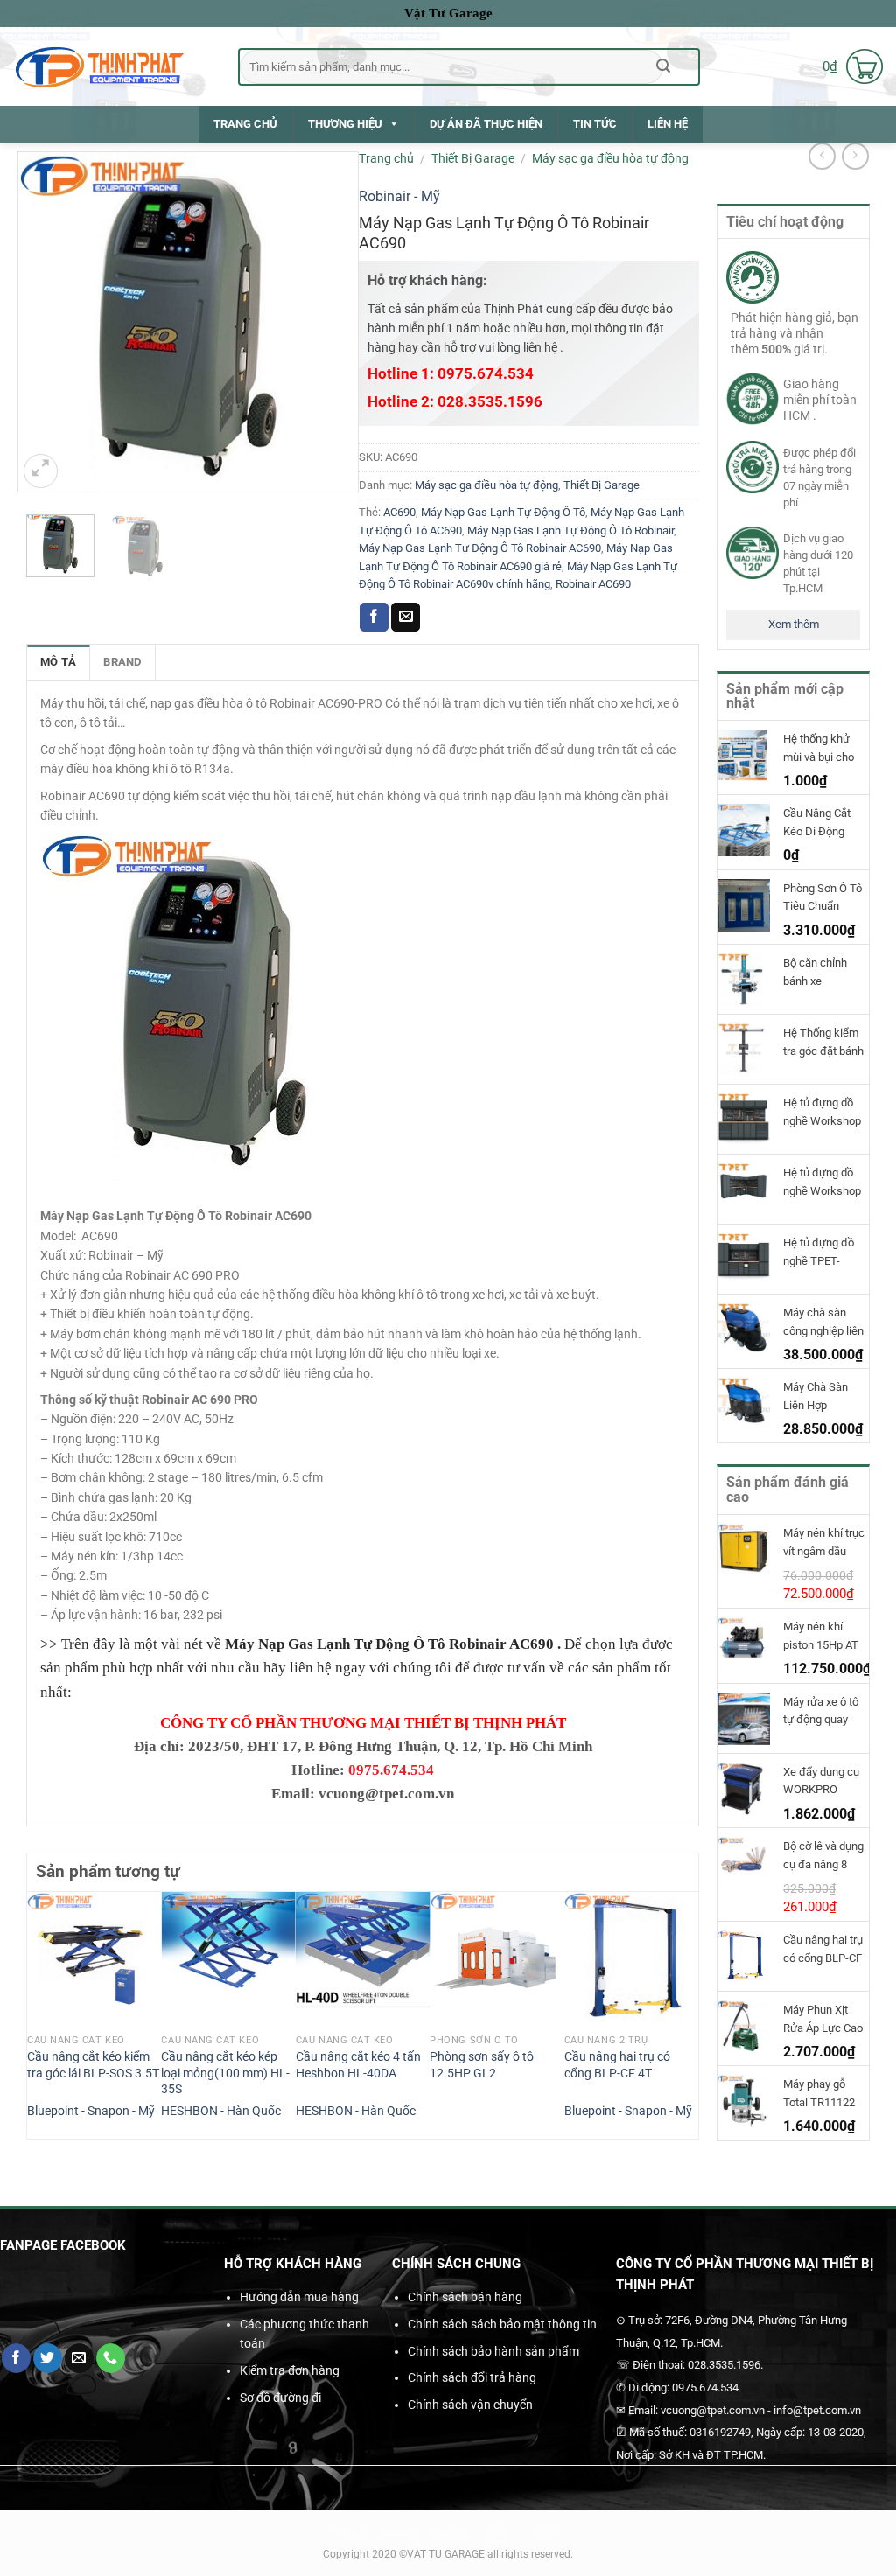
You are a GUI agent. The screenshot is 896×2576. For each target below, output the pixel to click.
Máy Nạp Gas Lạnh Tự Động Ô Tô (503, 512)
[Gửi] (664, 66)
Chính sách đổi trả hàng (472, 2377)
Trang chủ (386, 158)
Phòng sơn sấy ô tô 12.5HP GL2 (482, 2065)
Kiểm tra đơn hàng (290, 2370)
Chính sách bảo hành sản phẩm (493, 2351)
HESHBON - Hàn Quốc (221, 2111)
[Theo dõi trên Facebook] (16, 2358)
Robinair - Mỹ (399, 196)
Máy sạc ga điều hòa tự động (610, 158)
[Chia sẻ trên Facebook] (374, 618)
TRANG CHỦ (245, 124)
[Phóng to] (41, 471)
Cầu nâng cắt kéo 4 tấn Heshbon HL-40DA (358, 2065)
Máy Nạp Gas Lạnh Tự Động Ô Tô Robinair (570, 531)
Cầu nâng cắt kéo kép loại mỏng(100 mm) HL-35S (225, 2073)
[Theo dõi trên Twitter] (48, 2358)
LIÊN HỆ (668, 124)
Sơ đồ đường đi (280, 2398)
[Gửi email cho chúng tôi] (79, 2358)
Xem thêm (794, 624)
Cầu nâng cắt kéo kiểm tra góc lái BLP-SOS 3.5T (93, 2065)
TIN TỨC (595, 124)
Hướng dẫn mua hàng (299, 2297)
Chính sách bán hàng (465, 2297)
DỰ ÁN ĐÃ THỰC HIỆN (486, 124)
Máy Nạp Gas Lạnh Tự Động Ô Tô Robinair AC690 (480, 548)
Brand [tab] (122, 662)
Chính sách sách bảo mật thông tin (502, 2324)
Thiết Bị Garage (473, 158)
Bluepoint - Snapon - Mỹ (91, 2111)
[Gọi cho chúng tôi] (111, 2358)
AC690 (399, 512)
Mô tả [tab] (58, 662)
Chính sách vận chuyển (470, 2405)
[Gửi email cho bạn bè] (406, 618)
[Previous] (37, 2014)
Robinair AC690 (593, 584)
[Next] (689, 2014)
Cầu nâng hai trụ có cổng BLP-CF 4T (617, 2065)
